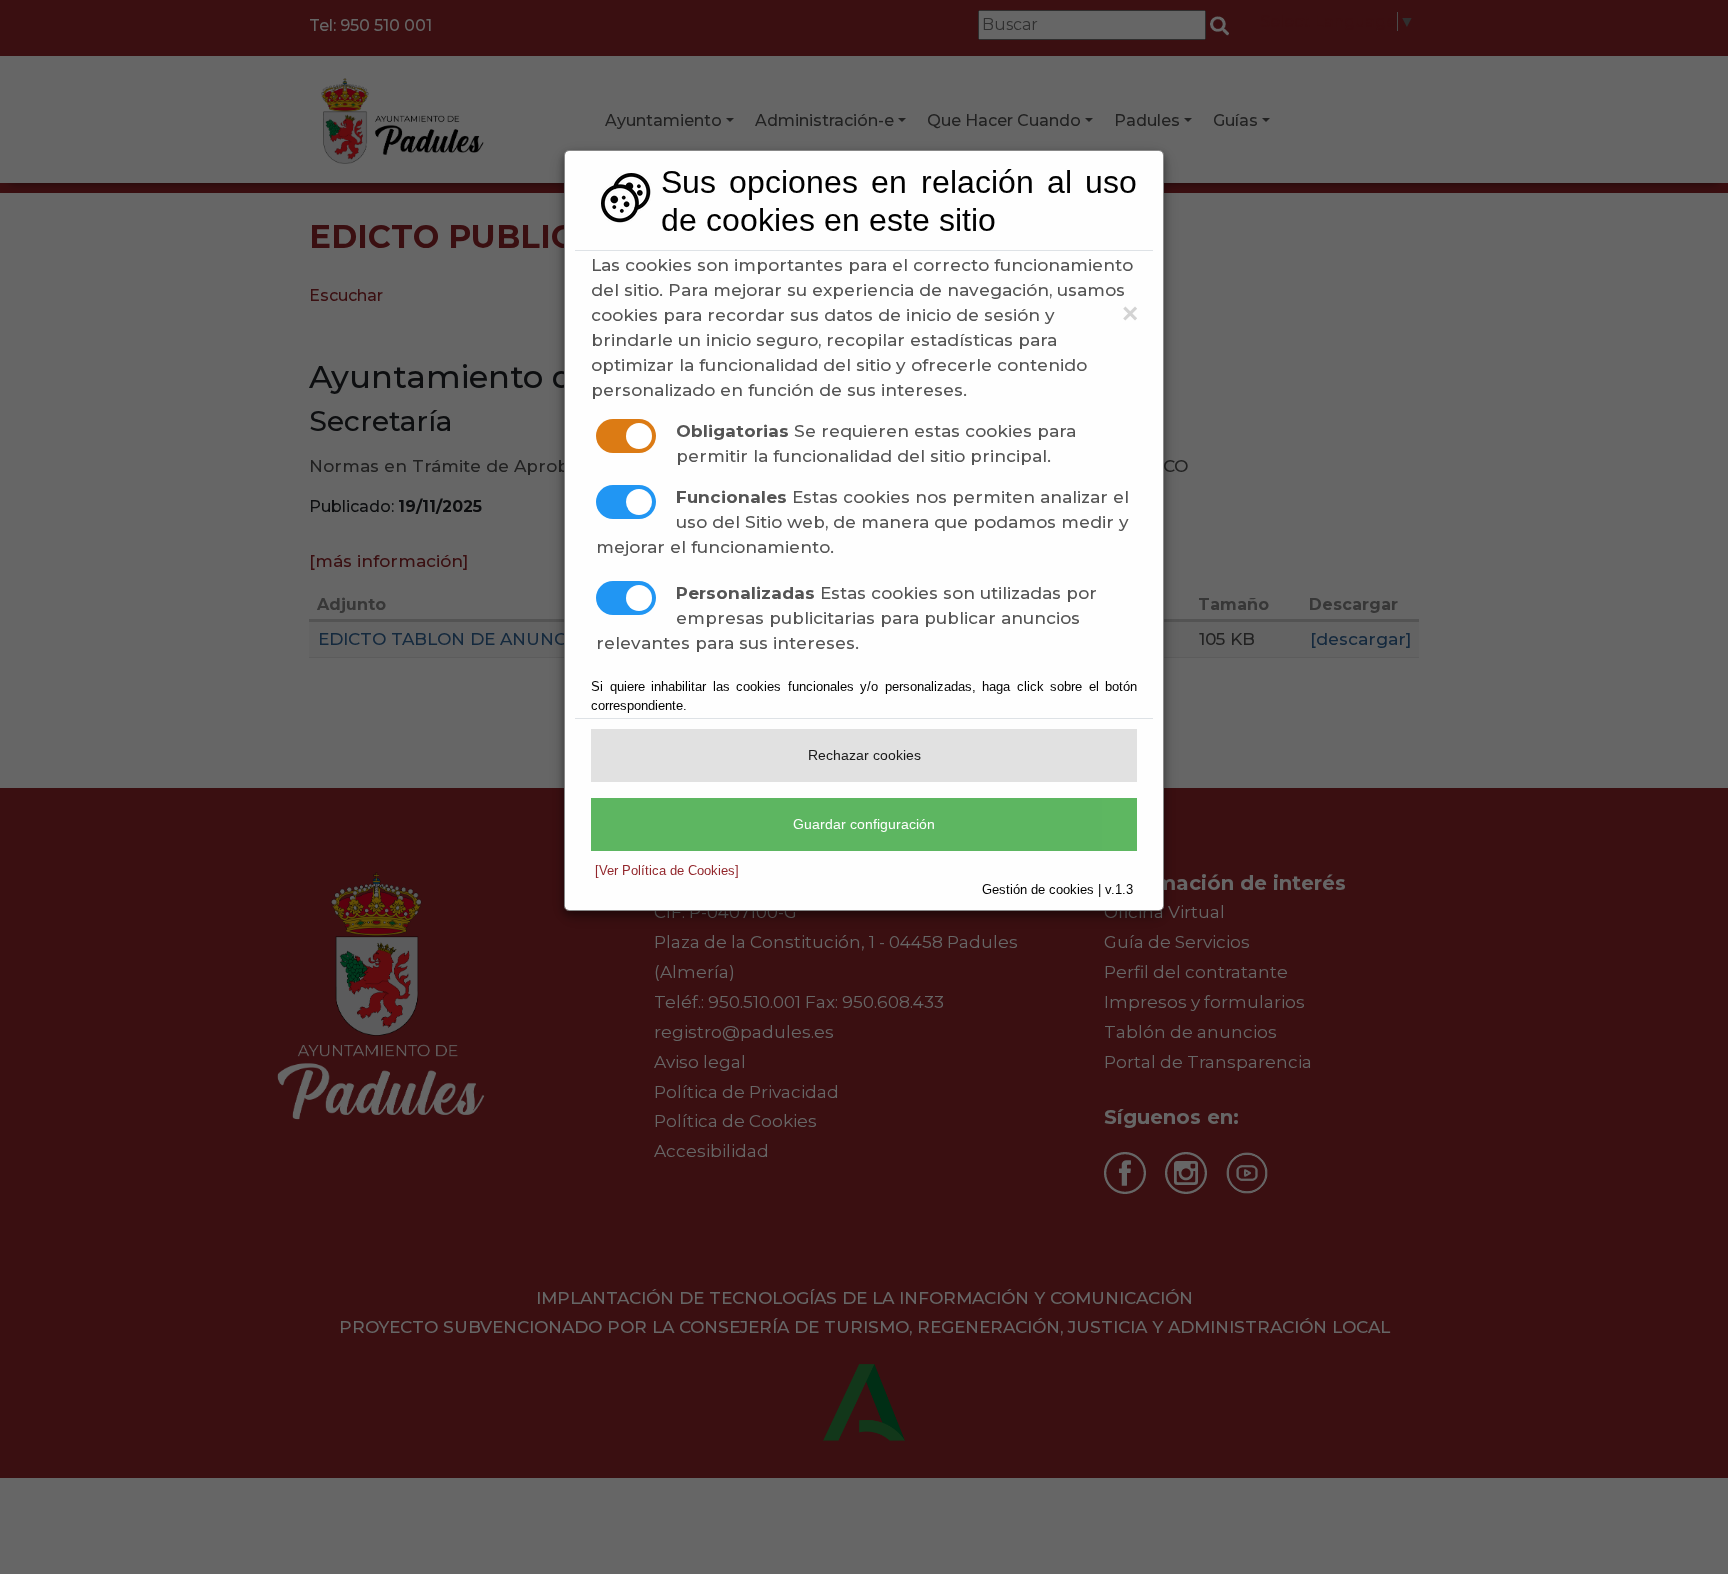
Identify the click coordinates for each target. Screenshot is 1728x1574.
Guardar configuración (864, 824)
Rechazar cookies (864, 755)
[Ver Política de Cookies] (667, 870)
